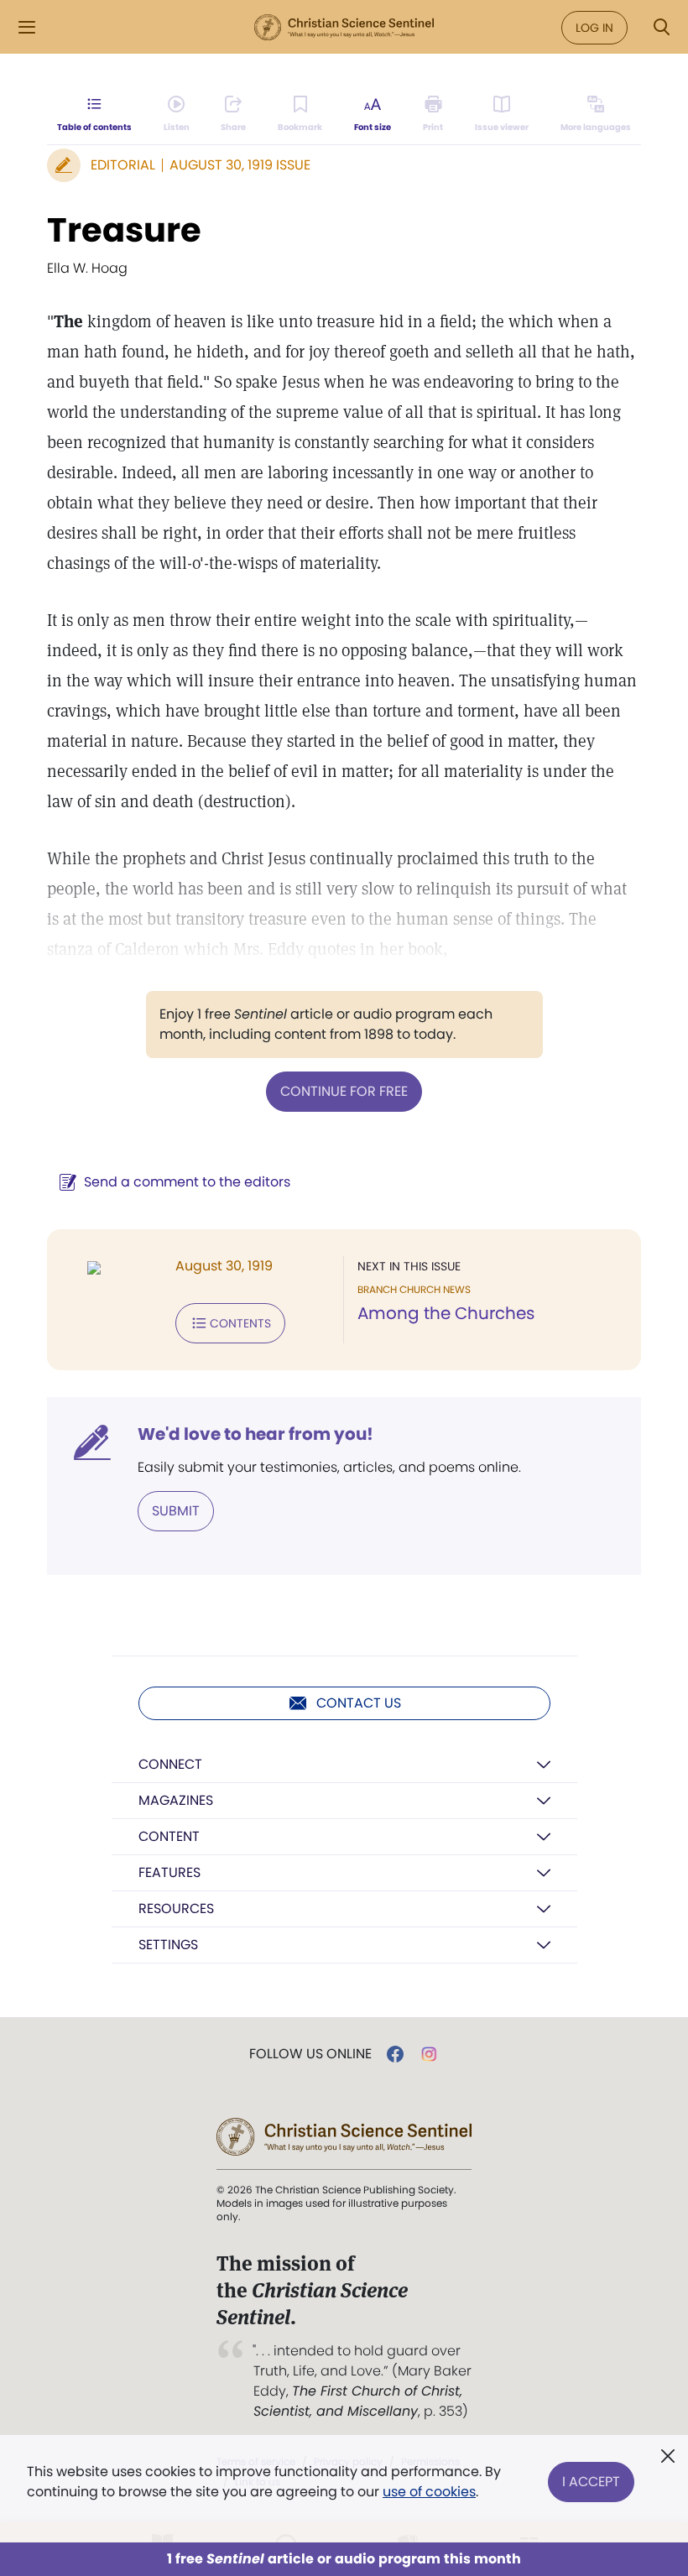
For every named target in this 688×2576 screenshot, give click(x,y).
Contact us (359, 1703)
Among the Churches (446, 1313)
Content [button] (169, 1836)
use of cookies (429, 2492)
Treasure (124, 230)
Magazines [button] (176, 1800)
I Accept (591, 2482)
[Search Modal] (661, 27)
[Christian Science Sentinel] (344, 28)
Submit (176, 1511)
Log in (594, 28)
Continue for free (344, 1091)
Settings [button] (168, 1945)
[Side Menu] (27, 27)
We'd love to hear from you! (255, 1434)
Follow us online (310, 2054)
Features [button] (169, 1872)
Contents (240, 1323)
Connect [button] (170, 1764)
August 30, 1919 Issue (240, 165)
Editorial (123, 165)
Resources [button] (176, 1909)
